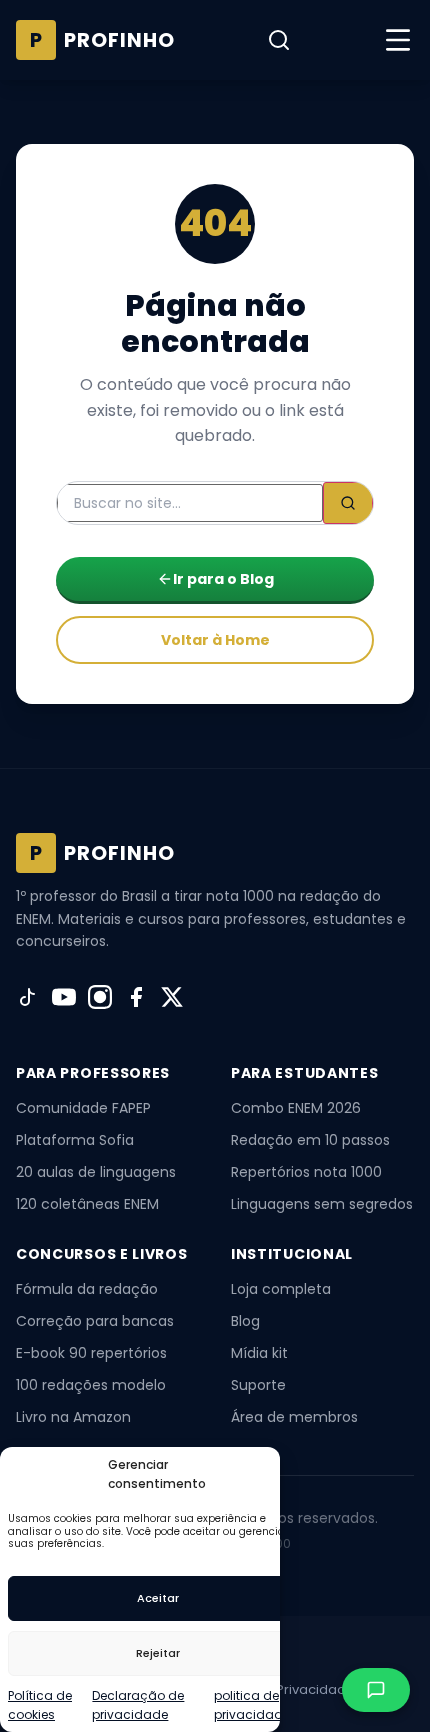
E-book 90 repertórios (91, 1353)
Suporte (258, 1385)
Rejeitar (158, 1653)
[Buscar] (279, 40)
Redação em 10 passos (310, 1140)
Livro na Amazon (73, 1417)
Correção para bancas (95, 1321)
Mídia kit (259, 1353)
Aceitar (158, 1598)
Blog (245, 1321)
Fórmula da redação (87, 1289)
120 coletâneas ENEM (87, 1204)
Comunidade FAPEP (83, 1108)
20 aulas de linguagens (96, 1172)
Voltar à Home (215, 640)
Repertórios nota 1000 (306, 1172)
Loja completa (281, 1289)
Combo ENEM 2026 (296, 1108)
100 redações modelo (91, 1385)
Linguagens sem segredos (322, 1204)
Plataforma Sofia (75, 1140)
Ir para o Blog (223, 579)
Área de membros (294, 1417)
